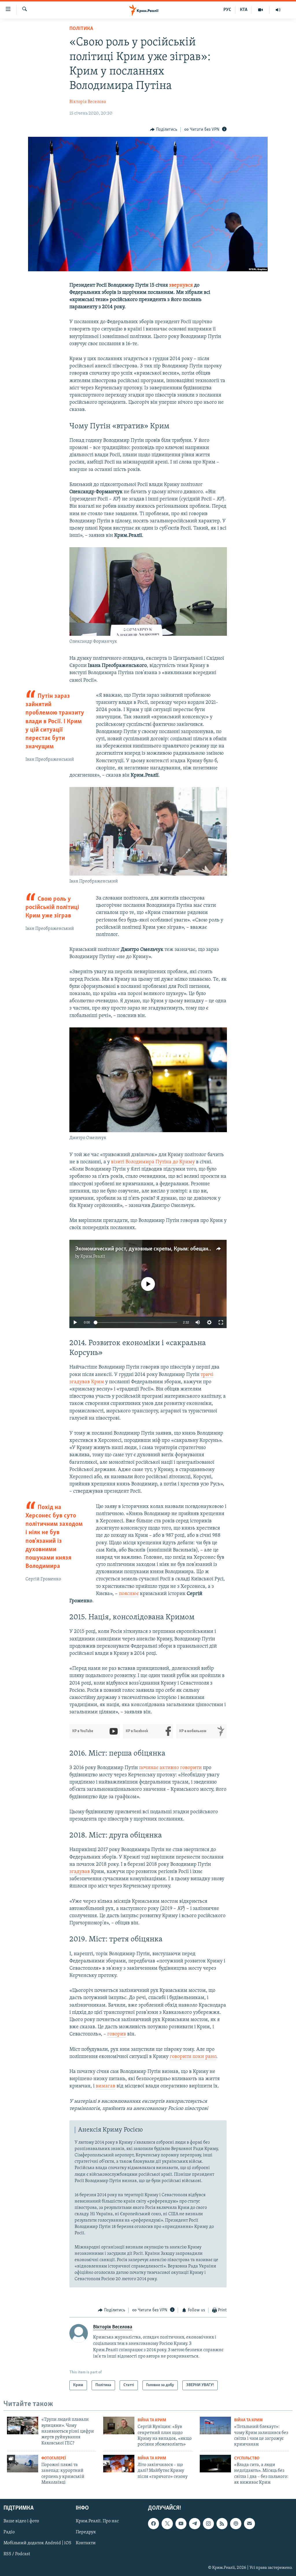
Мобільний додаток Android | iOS (37, 2543)
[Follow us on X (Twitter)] (167, 2523)
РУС (227, 10)
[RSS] (222, 2523)
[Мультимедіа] (261, 10)
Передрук (86, 2532)
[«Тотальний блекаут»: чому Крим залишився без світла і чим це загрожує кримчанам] (215, 2425)
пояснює (129, 1594)
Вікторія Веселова (88, 102)
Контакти (86, 2543)
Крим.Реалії (93, 1257)
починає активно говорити (170, 1768)
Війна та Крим (152, 2420)
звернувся (181, 285)
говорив (117, 2034)
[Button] (164, 130)
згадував (80, 1872)
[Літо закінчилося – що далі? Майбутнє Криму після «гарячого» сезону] (119, 2464)
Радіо (9, 2532)
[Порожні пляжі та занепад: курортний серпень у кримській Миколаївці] (23, 2464)
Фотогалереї (54, 2458)
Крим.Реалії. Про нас (97, 2521)
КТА (244, 10)
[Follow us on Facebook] (153, 2523)
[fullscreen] (221, 1322)
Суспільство (247, 2458)
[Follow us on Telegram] (195, 2523)
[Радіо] (278, 10)
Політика (81, 29)
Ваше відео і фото (21, 2521)
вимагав (106, 2086)
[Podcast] (236, 2523)
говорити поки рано (193, 2057)
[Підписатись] (249, 2523)
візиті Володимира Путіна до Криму (153, 1162)
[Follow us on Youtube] (181, 2523)
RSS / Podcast (17, 2554)
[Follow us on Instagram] (208, 2523)
